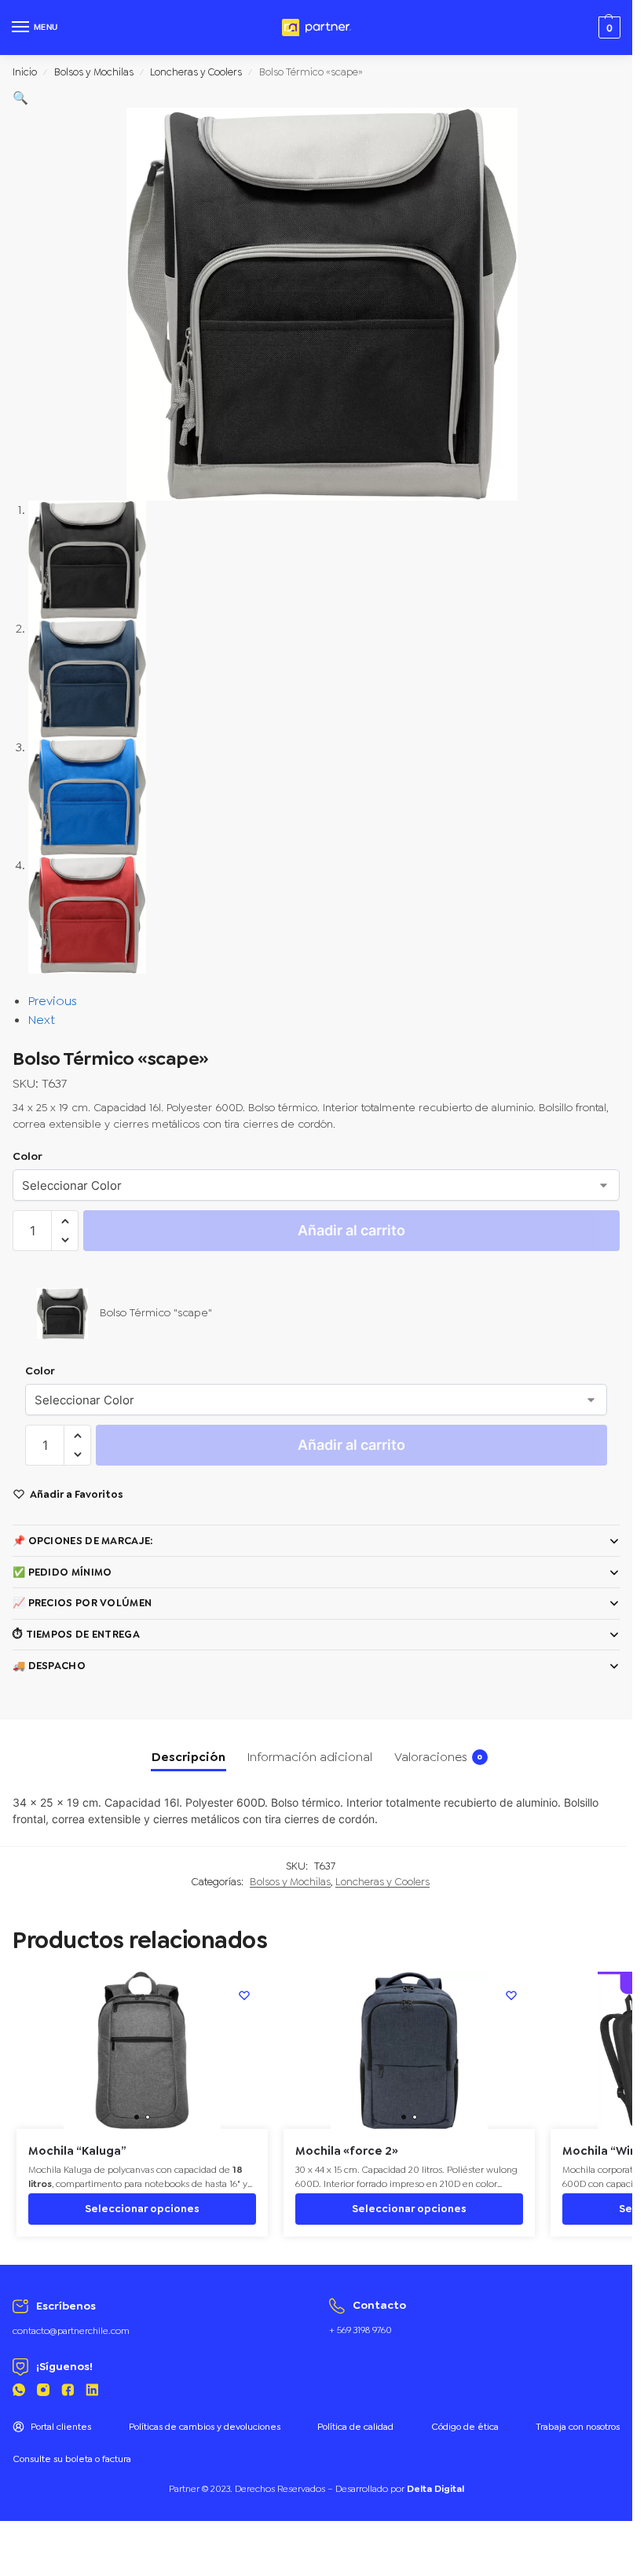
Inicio (25, 72)
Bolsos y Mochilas (94, 72)
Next (42, 1020)
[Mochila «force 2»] (409, 2050)
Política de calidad (355, 2427)
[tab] (188, 1757)
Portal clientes (61, 2427)
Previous (53, 1001)
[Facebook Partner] (68, 2392)
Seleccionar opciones (142, 2209)
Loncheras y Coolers (196, 72)
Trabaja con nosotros (578, 2427)
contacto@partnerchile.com (71, 2331)
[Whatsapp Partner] (19, 2392)
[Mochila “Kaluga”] (142, 2050)
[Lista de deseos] (244, 1995)
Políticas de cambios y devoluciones (205, 2427)
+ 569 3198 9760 (360, 2330)
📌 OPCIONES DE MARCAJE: (83, 1541)
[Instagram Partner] (43, 2392)
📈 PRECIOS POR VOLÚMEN (82, 1603)
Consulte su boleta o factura (72, 2459)
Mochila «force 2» (347, 2151)
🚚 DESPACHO (49, 1666)
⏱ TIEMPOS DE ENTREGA (76, 1634)
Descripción (188, 1757)
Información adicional (310, 1757)
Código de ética (465, 2427)
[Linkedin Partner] (92, 2392)
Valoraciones (439, 1757)
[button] (20, 98)
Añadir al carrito (351, 1230)
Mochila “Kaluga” (77, 2151)
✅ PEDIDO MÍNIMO (62, 1572)
